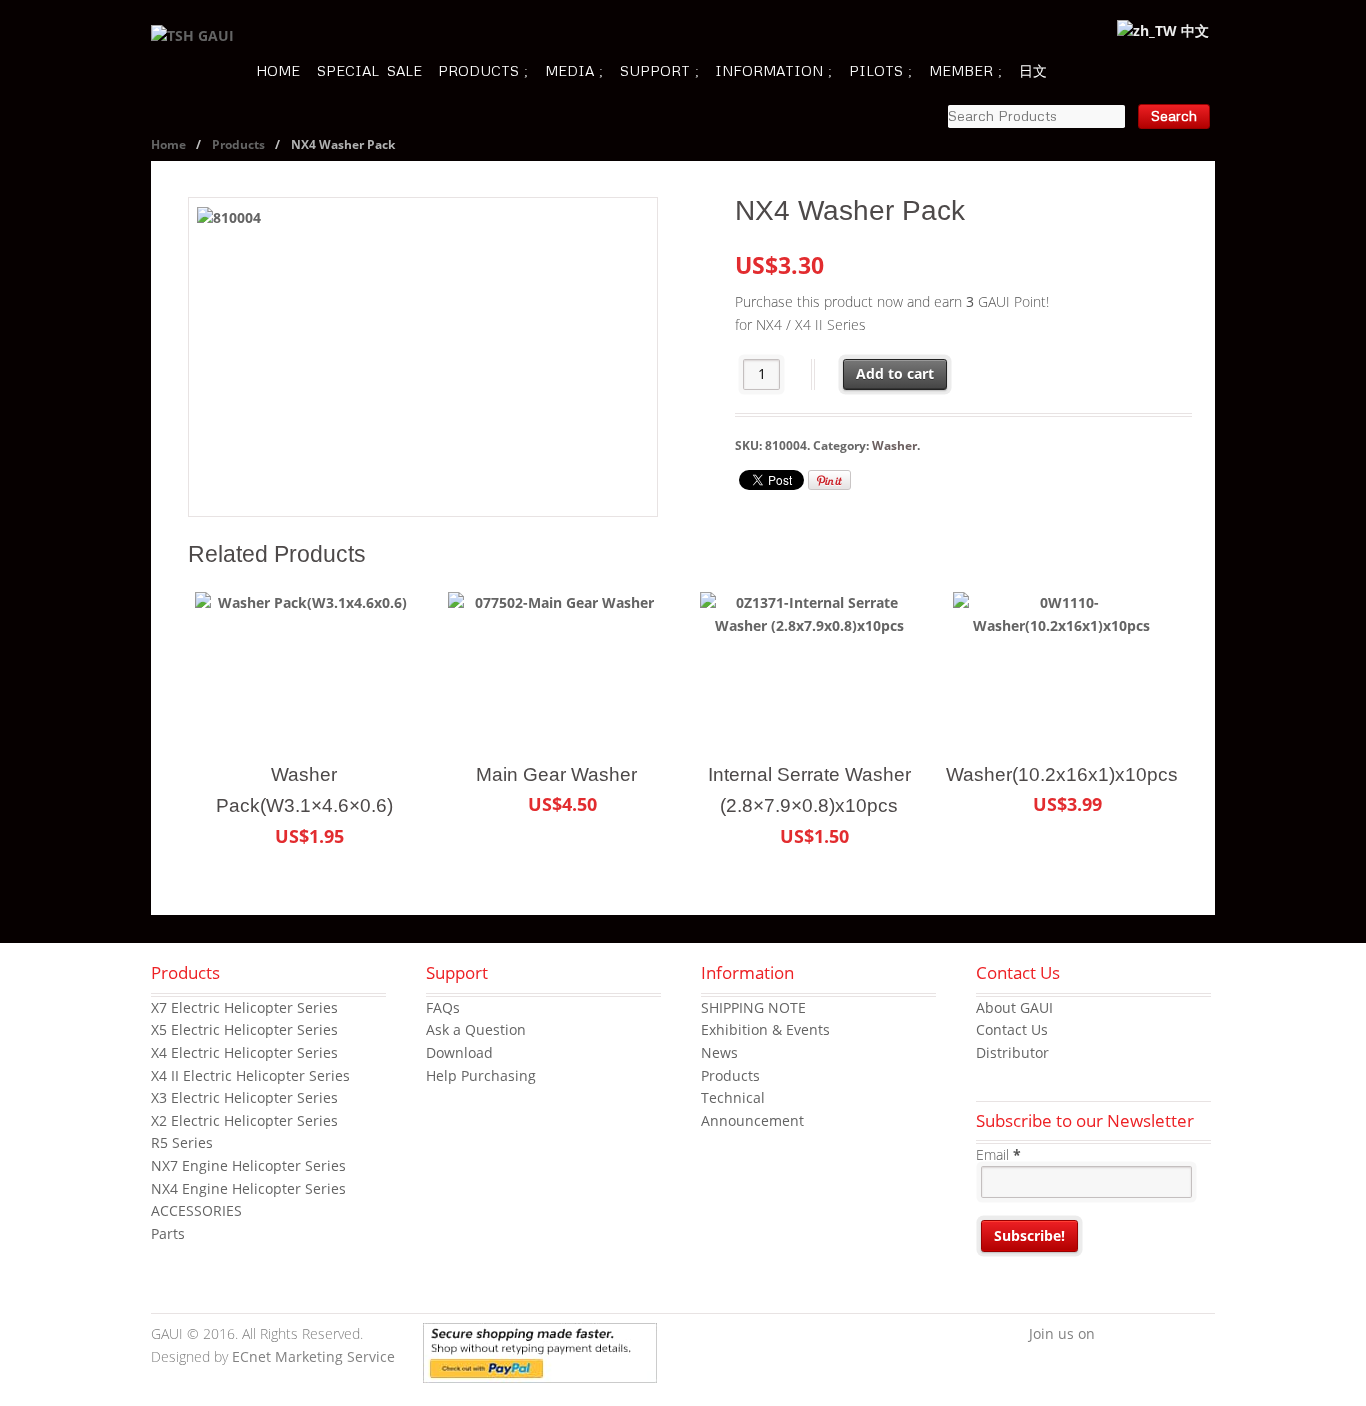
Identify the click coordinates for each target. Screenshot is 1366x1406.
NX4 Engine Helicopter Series (248, 1188)
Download (459, 1052)
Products (238, 144)
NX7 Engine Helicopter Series (248, 1165)
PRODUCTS (478, 70)
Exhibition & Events (765, 1029)
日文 (1033, 70)
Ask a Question (476, 1029)
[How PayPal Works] (540, 1370)
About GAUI (1014, 1007)
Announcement (752, 1120)
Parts (168, 1233)
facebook (1110, 1335)
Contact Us (1012, 1029)
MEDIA (569, 70)
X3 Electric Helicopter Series (244, 1097)
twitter (1140, 1335)
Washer (894, 445)
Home (168, 144)
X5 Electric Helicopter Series (244, 1029)
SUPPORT (655, 70)
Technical (733, 1097)
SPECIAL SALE (369, 70)
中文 (1193, 30)
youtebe (1170, 1335)
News (719, 1052)
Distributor (1012, 1052)
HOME (278, 70)
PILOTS (876, 70)
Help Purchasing (481, 1075)
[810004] (423, 357)
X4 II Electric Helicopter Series (250, 1075)
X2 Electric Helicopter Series (244, 1120)
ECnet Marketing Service (313, 1356)
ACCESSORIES (196, 1210)
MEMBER (961, 70)
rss (1200, 1335)
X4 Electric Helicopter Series (244, 1052)
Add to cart (895, 373)
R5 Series (182, 1142)
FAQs (443, 1007)
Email (998, 1154)
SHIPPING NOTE (753, 1007)
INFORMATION (769, 70)
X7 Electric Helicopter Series (244, 1007)
